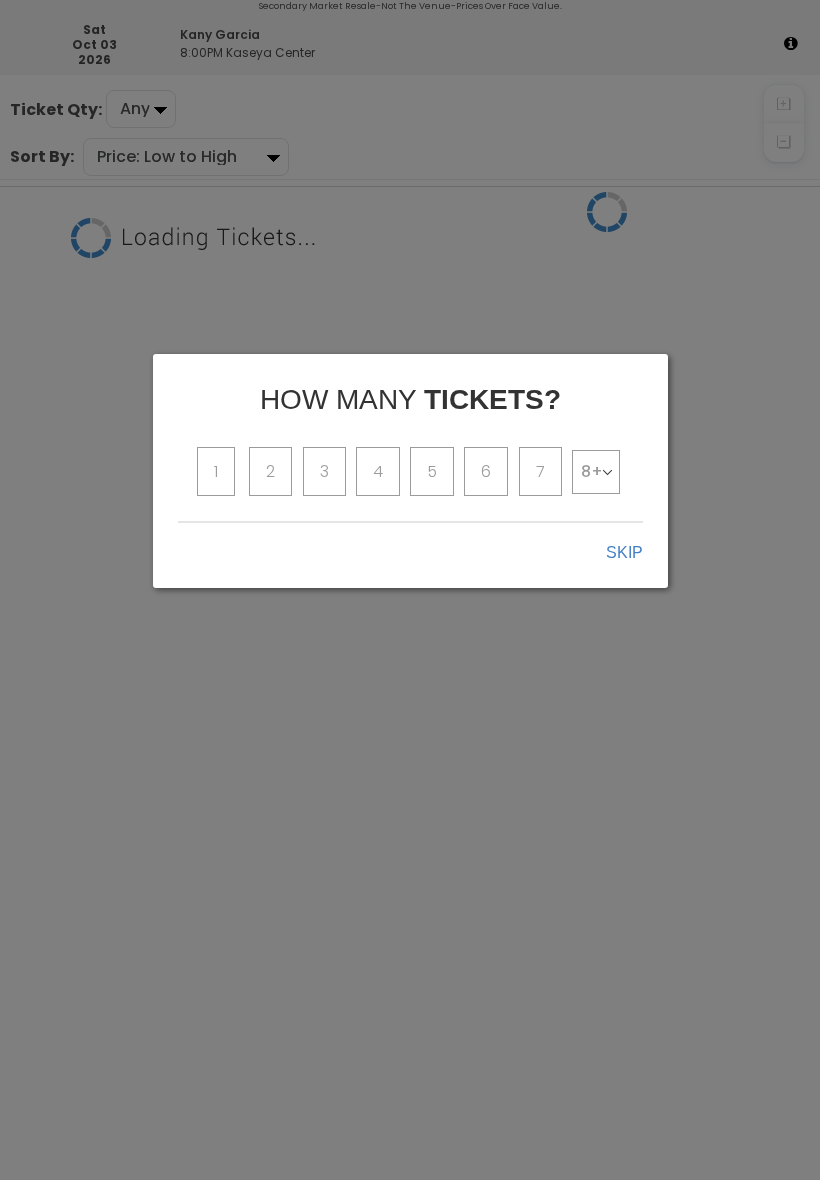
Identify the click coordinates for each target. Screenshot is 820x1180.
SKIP (624, 552)
